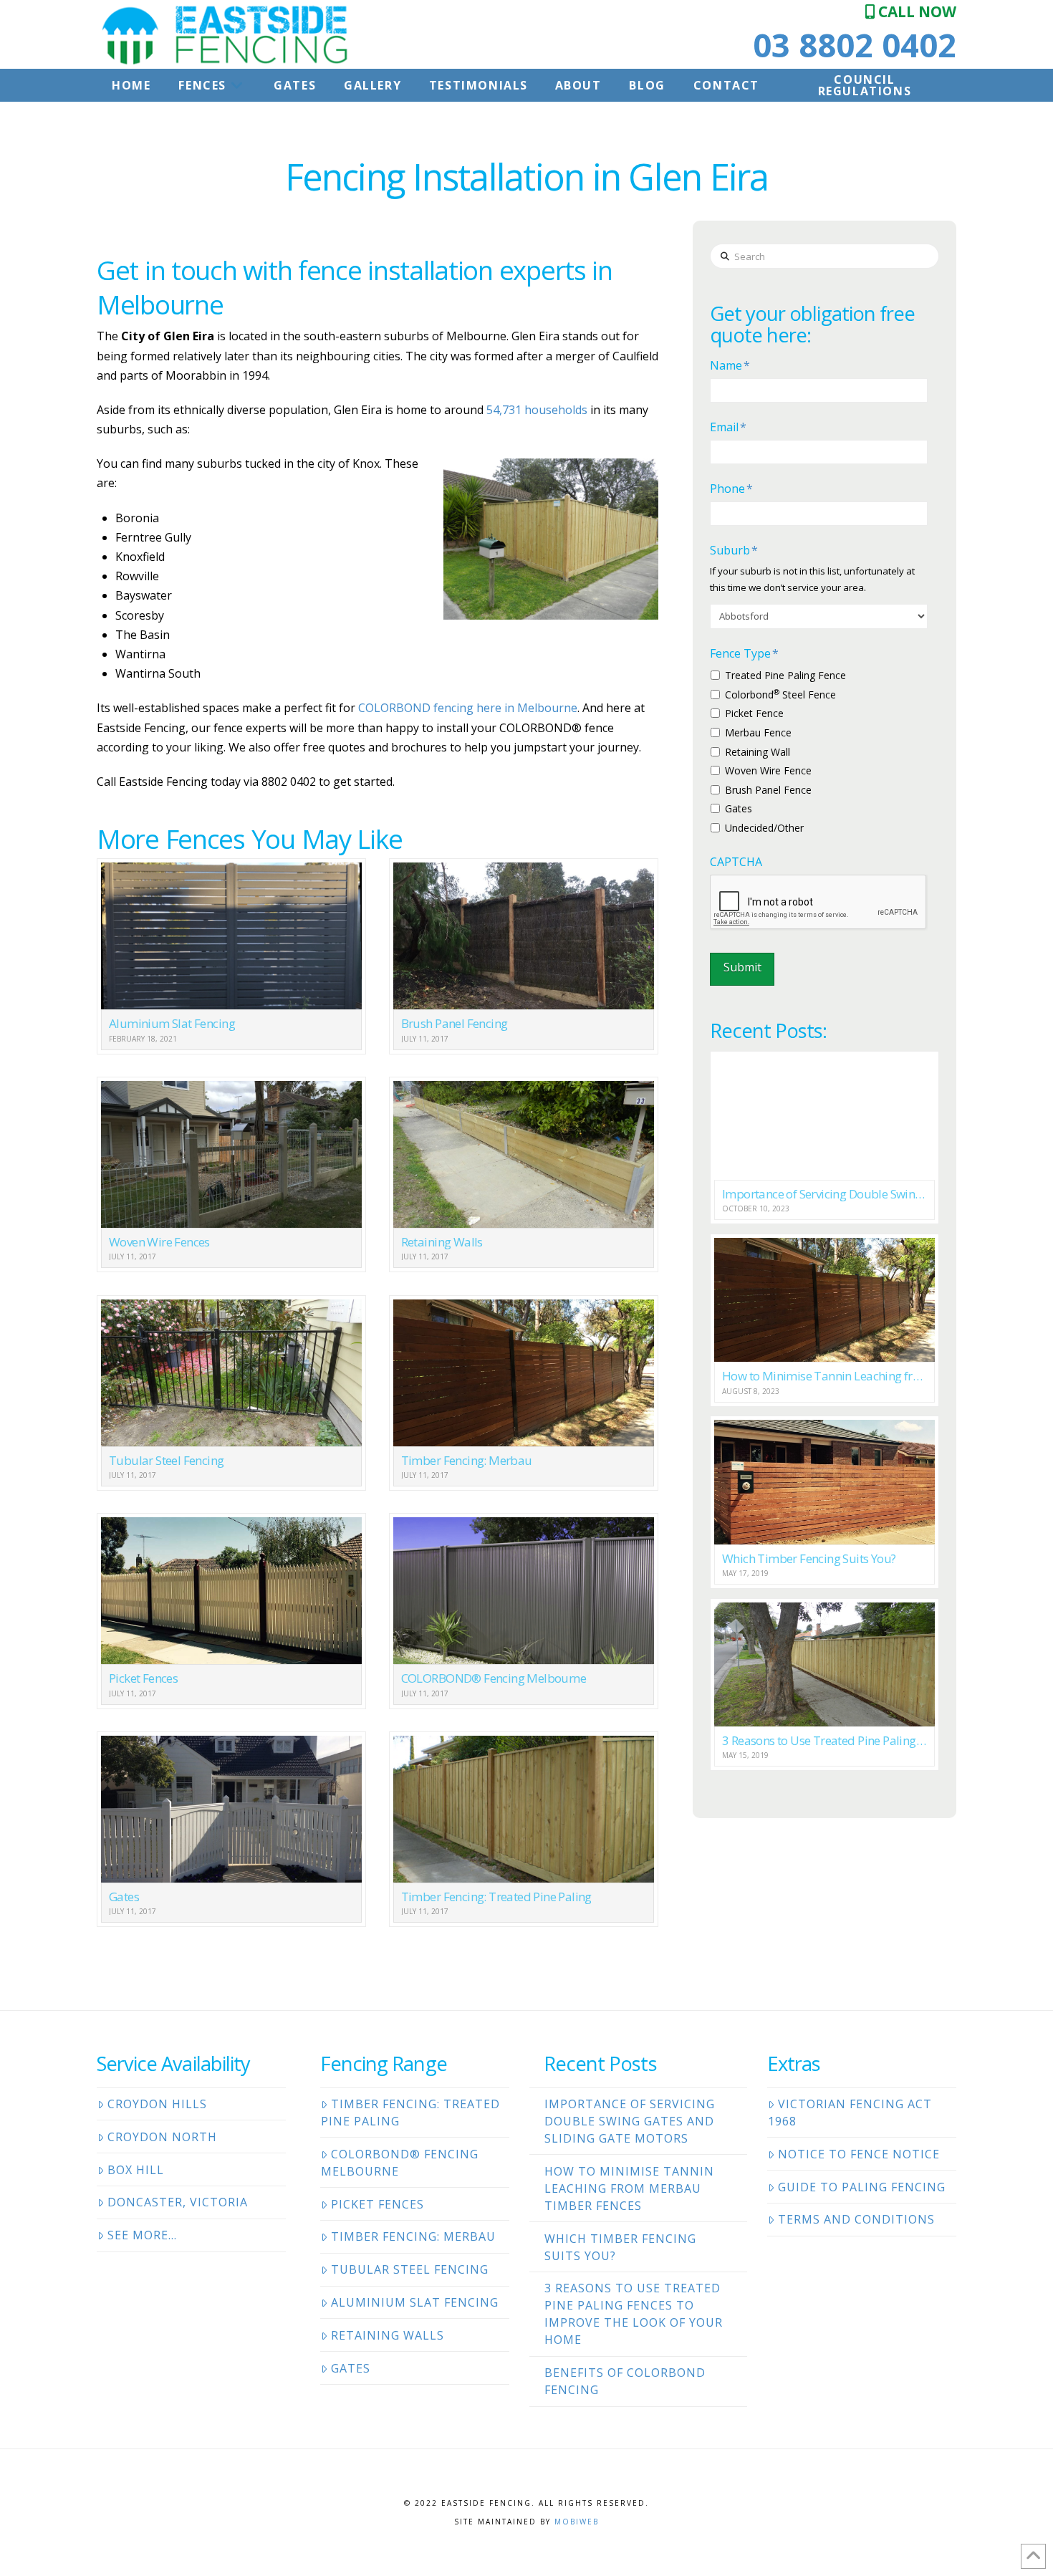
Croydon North (162, 2137)
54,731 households (537, 410)
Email (728, 427)
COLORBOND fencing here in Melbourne (468, 708)
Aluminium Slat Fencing (415, 2302)
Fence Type (744, 654)
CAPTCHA (736, 862)
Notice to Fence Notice (859, 2154)
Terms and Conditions (856, 2219)
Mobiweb (577, 2522)
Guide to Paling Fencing (862, 2187)
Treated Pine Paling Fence (785, 675)
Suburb (734, 551)
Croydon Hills (157, 2104)
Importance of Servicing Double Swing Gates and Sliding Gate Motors (630, 2121)
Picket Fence (754, 713)
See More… (142, 2235)
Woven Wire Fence (768, 770)
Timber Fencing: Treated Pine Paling (410, 2113)
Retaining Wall (758, 752)
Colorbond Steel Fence (780, 694)
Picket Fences (378, 2204)
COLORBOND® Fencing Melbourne (400, 2163)
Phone (731, 489)
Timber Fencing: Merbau (413, 2236)
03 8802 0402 (855, 45)
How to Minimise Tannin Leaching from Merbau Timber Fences (629, 2188)
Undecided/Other (764, 828)
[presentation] (819, 903)
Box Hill (136, 2170)
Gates (739, 808)
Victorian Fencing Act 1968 (850, 2113)
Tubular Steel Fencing (410, 2269)
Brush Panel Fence (768, 790)
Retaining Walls (388, 2335)
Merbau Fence (758, 732)
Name (730, 366)
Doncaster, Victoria (178, 2202)
